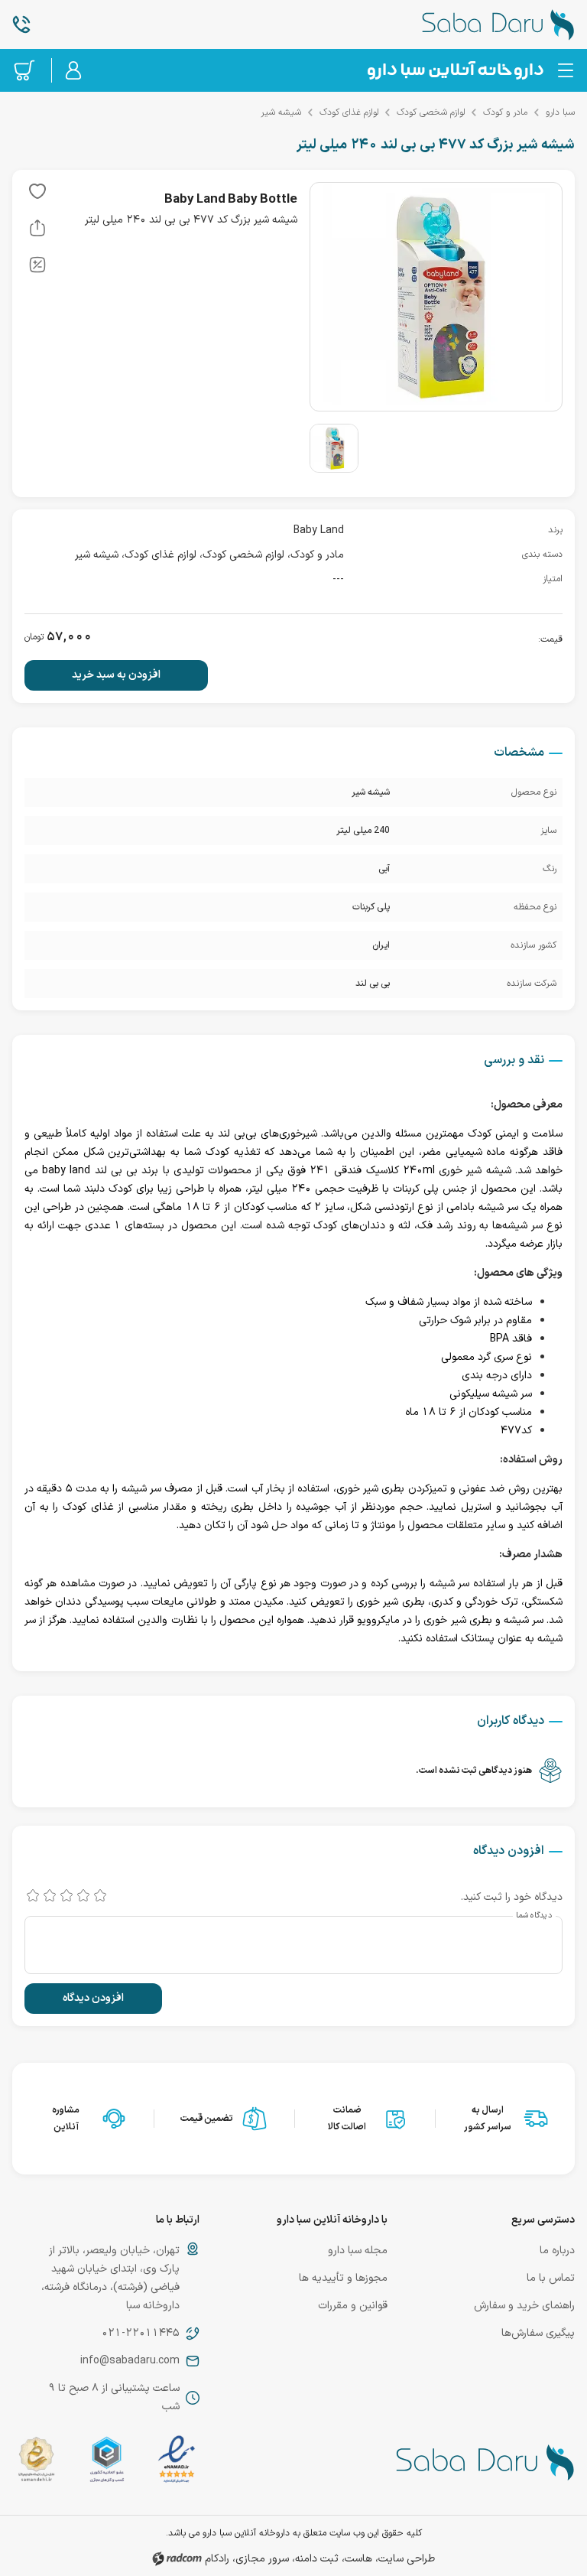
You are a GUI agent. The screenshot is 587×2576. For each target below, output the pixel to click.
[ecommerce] (107, 2462)
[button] (37, 194)
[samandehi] (36, 2462)
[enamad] (177, 2462)
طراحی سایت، (405, 2559)
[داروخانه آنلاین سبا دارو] (481, 24)
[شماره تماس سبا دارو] (106, 24)
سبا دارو (560, 112)
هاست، (357, 2559)
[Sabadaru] (455, 70)
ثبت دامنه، (315, 2559)
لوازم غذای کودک (349, 112)
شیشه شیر (281, 112)
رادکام (217, 2559)
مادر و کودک (505, 112)
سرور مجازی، (261, 2559)
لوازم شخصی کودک (431, 112)
